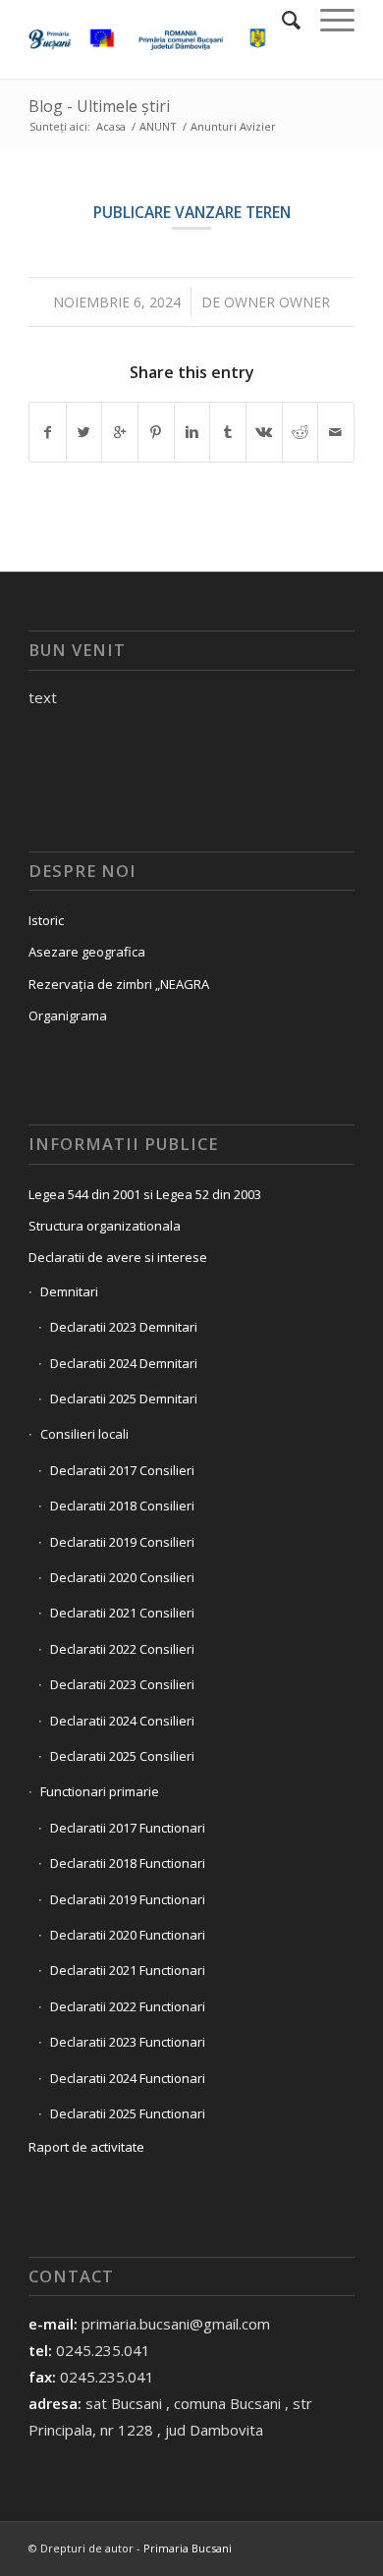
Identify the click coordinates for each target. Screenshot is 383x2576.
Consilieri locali (84, 1434)
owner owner (277, 302)
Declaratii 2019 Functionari (128, 1899)
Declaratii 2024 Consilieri (122, 1721)
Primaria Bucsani (188, 2548)
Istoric (46, 920)
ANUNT (158, 126)
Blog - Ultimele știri (99, 106)
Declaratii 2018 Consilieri (122, 1506)
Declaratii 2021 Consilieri (122, 1613)
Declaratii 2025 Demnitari (124, 1398)
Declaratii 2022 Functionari (128, 2006)
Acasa (111, 126)
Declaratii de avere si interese (118, 1257)
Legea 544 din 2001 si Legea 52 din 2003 (145, 1194)
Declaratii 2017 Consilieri (122, 1470)
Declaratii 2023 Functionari (128, 2042)
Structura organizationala (105, 1226)
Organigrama (68, 1015)
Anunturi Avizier (233, 126)
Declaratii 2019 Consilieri (122, 1542)
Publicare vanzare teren (192, 212)
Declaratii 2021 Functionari (128, 1970)
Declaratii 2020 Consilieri (122, 1577)
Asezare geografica (87, 952)
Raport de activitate (86, 2147)
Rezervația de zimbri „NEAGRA (119, 984)
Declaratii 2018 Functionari (128, 1863)
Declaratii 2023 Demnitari (124, 1327)
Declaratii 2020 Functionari (128, 1935)
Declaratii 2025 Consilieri (122, 1756)
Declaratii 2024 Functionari (128, 2078)
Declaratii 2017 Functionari (128, 1828)
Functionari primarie (100, 1791)
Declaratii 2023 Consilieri (122, 1684)
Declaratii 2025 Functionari (128, 2113)
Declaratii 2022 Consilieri (122, 1649)
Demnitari (69, 1291)
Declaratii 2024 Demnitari (124, 1363)
